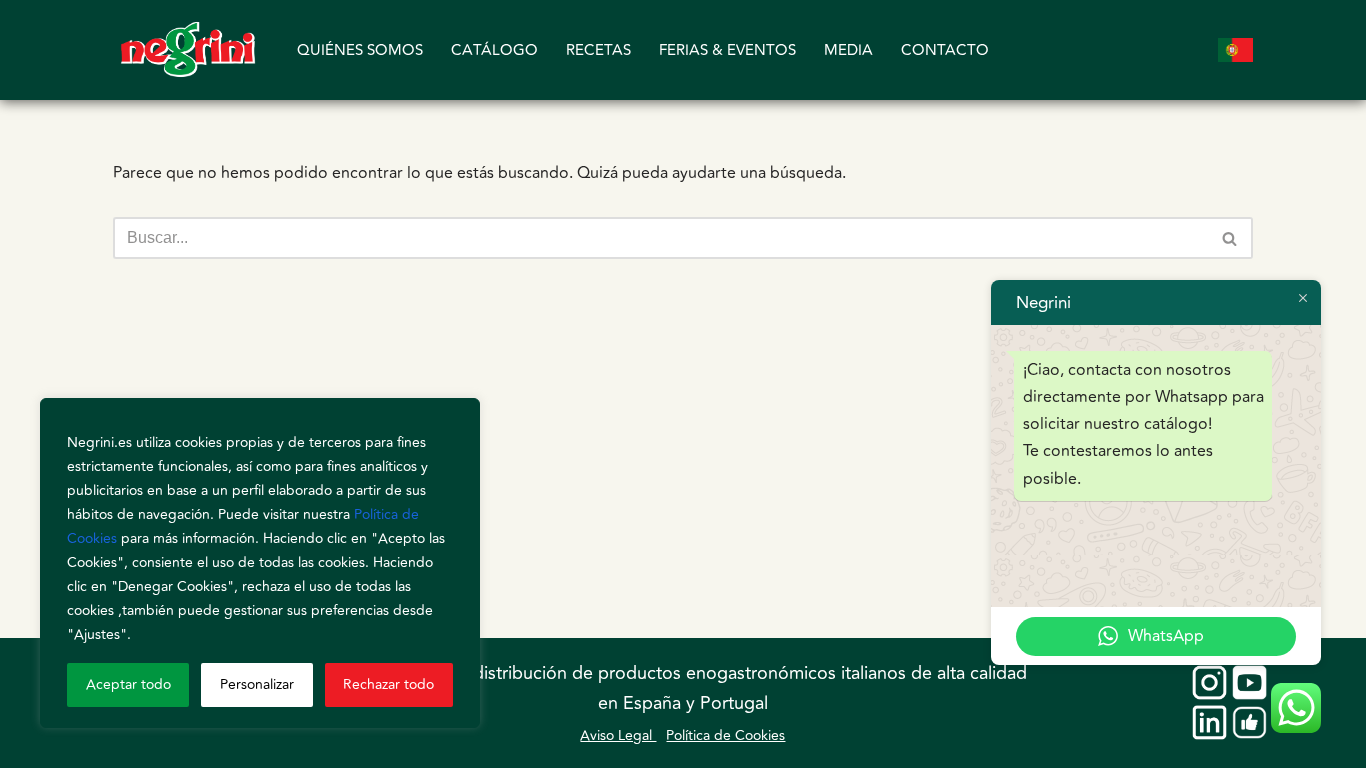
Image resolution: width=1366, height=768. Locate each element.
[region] (260, 563)
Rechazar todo (388, 684)
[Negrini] (188, 50)
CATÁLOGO (494, 50)
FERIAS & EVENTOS (727, 50)
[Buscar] (1230, 238)
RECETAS (598, 50)
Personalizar (257, 684)
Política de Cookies (725, 735)
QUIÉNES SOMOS (360, 50)
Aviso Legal (618, 735)
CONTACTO (945, 50)
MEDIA (848, 50)
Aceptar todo (128, 684)
